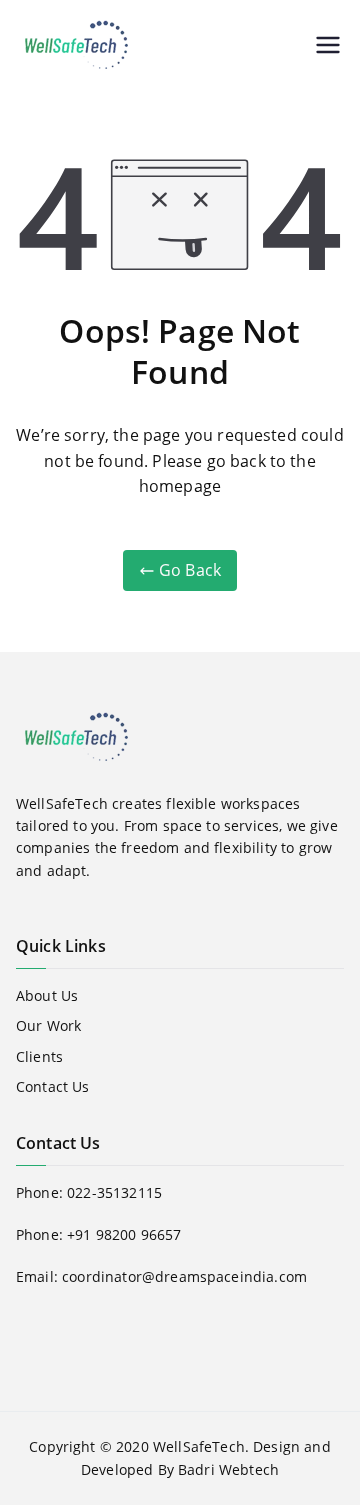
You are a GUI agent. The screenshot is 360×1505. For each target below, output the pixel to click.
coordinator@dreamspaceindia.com (184, 1276)
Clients (39, 1056)
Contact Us (53, 1086)
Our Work (48, 1025)
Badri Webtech (228, 1469)
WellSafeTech (199, 1446)
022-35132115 (114, 1192)
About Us (47, 995)
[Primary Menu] (328, 45)
